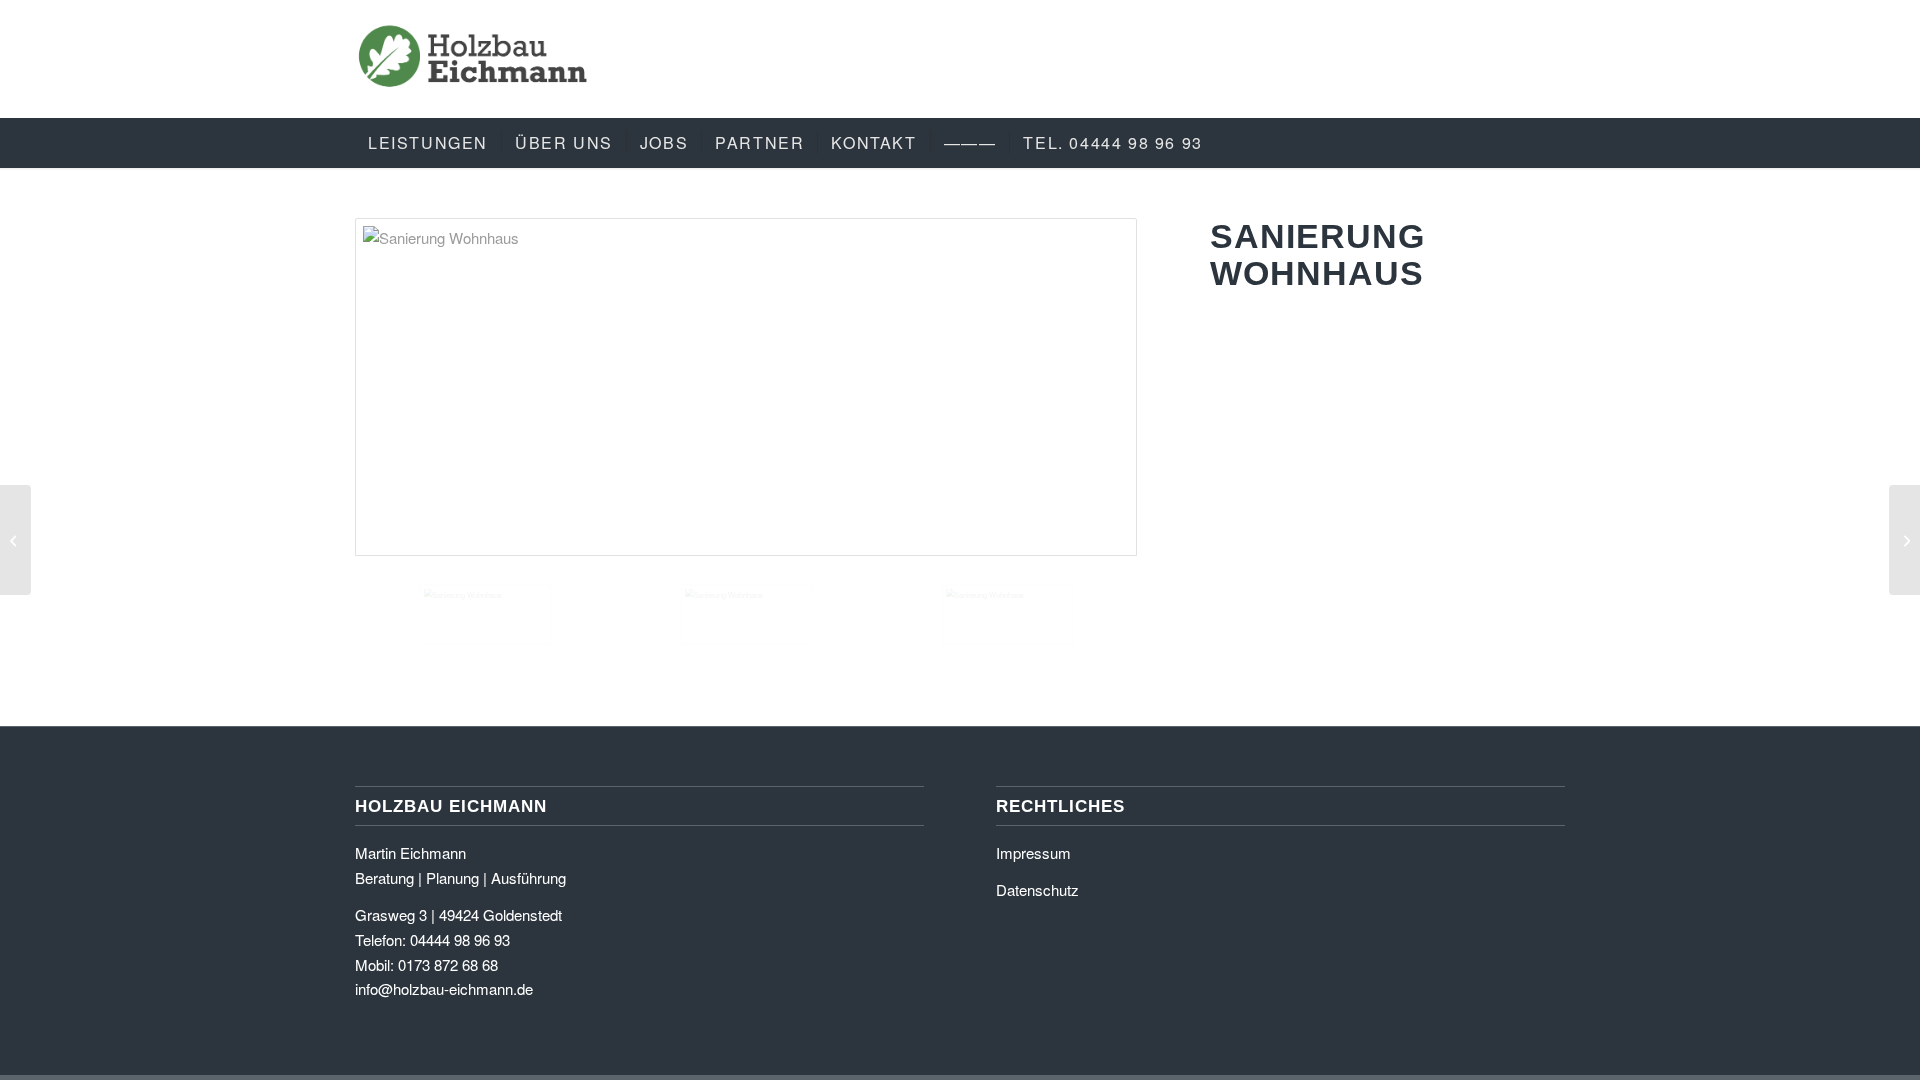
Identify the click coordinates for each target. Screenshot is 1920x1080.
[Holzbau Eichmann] (474, 59)
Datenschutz (1037, 889)
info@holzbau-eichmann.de (444, 988)
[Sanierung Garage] (1904, 540)
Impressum (1033, 852)
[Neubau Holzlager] (15, 540)
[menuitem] (428, 143)
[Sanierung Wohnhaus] (746, 387)
